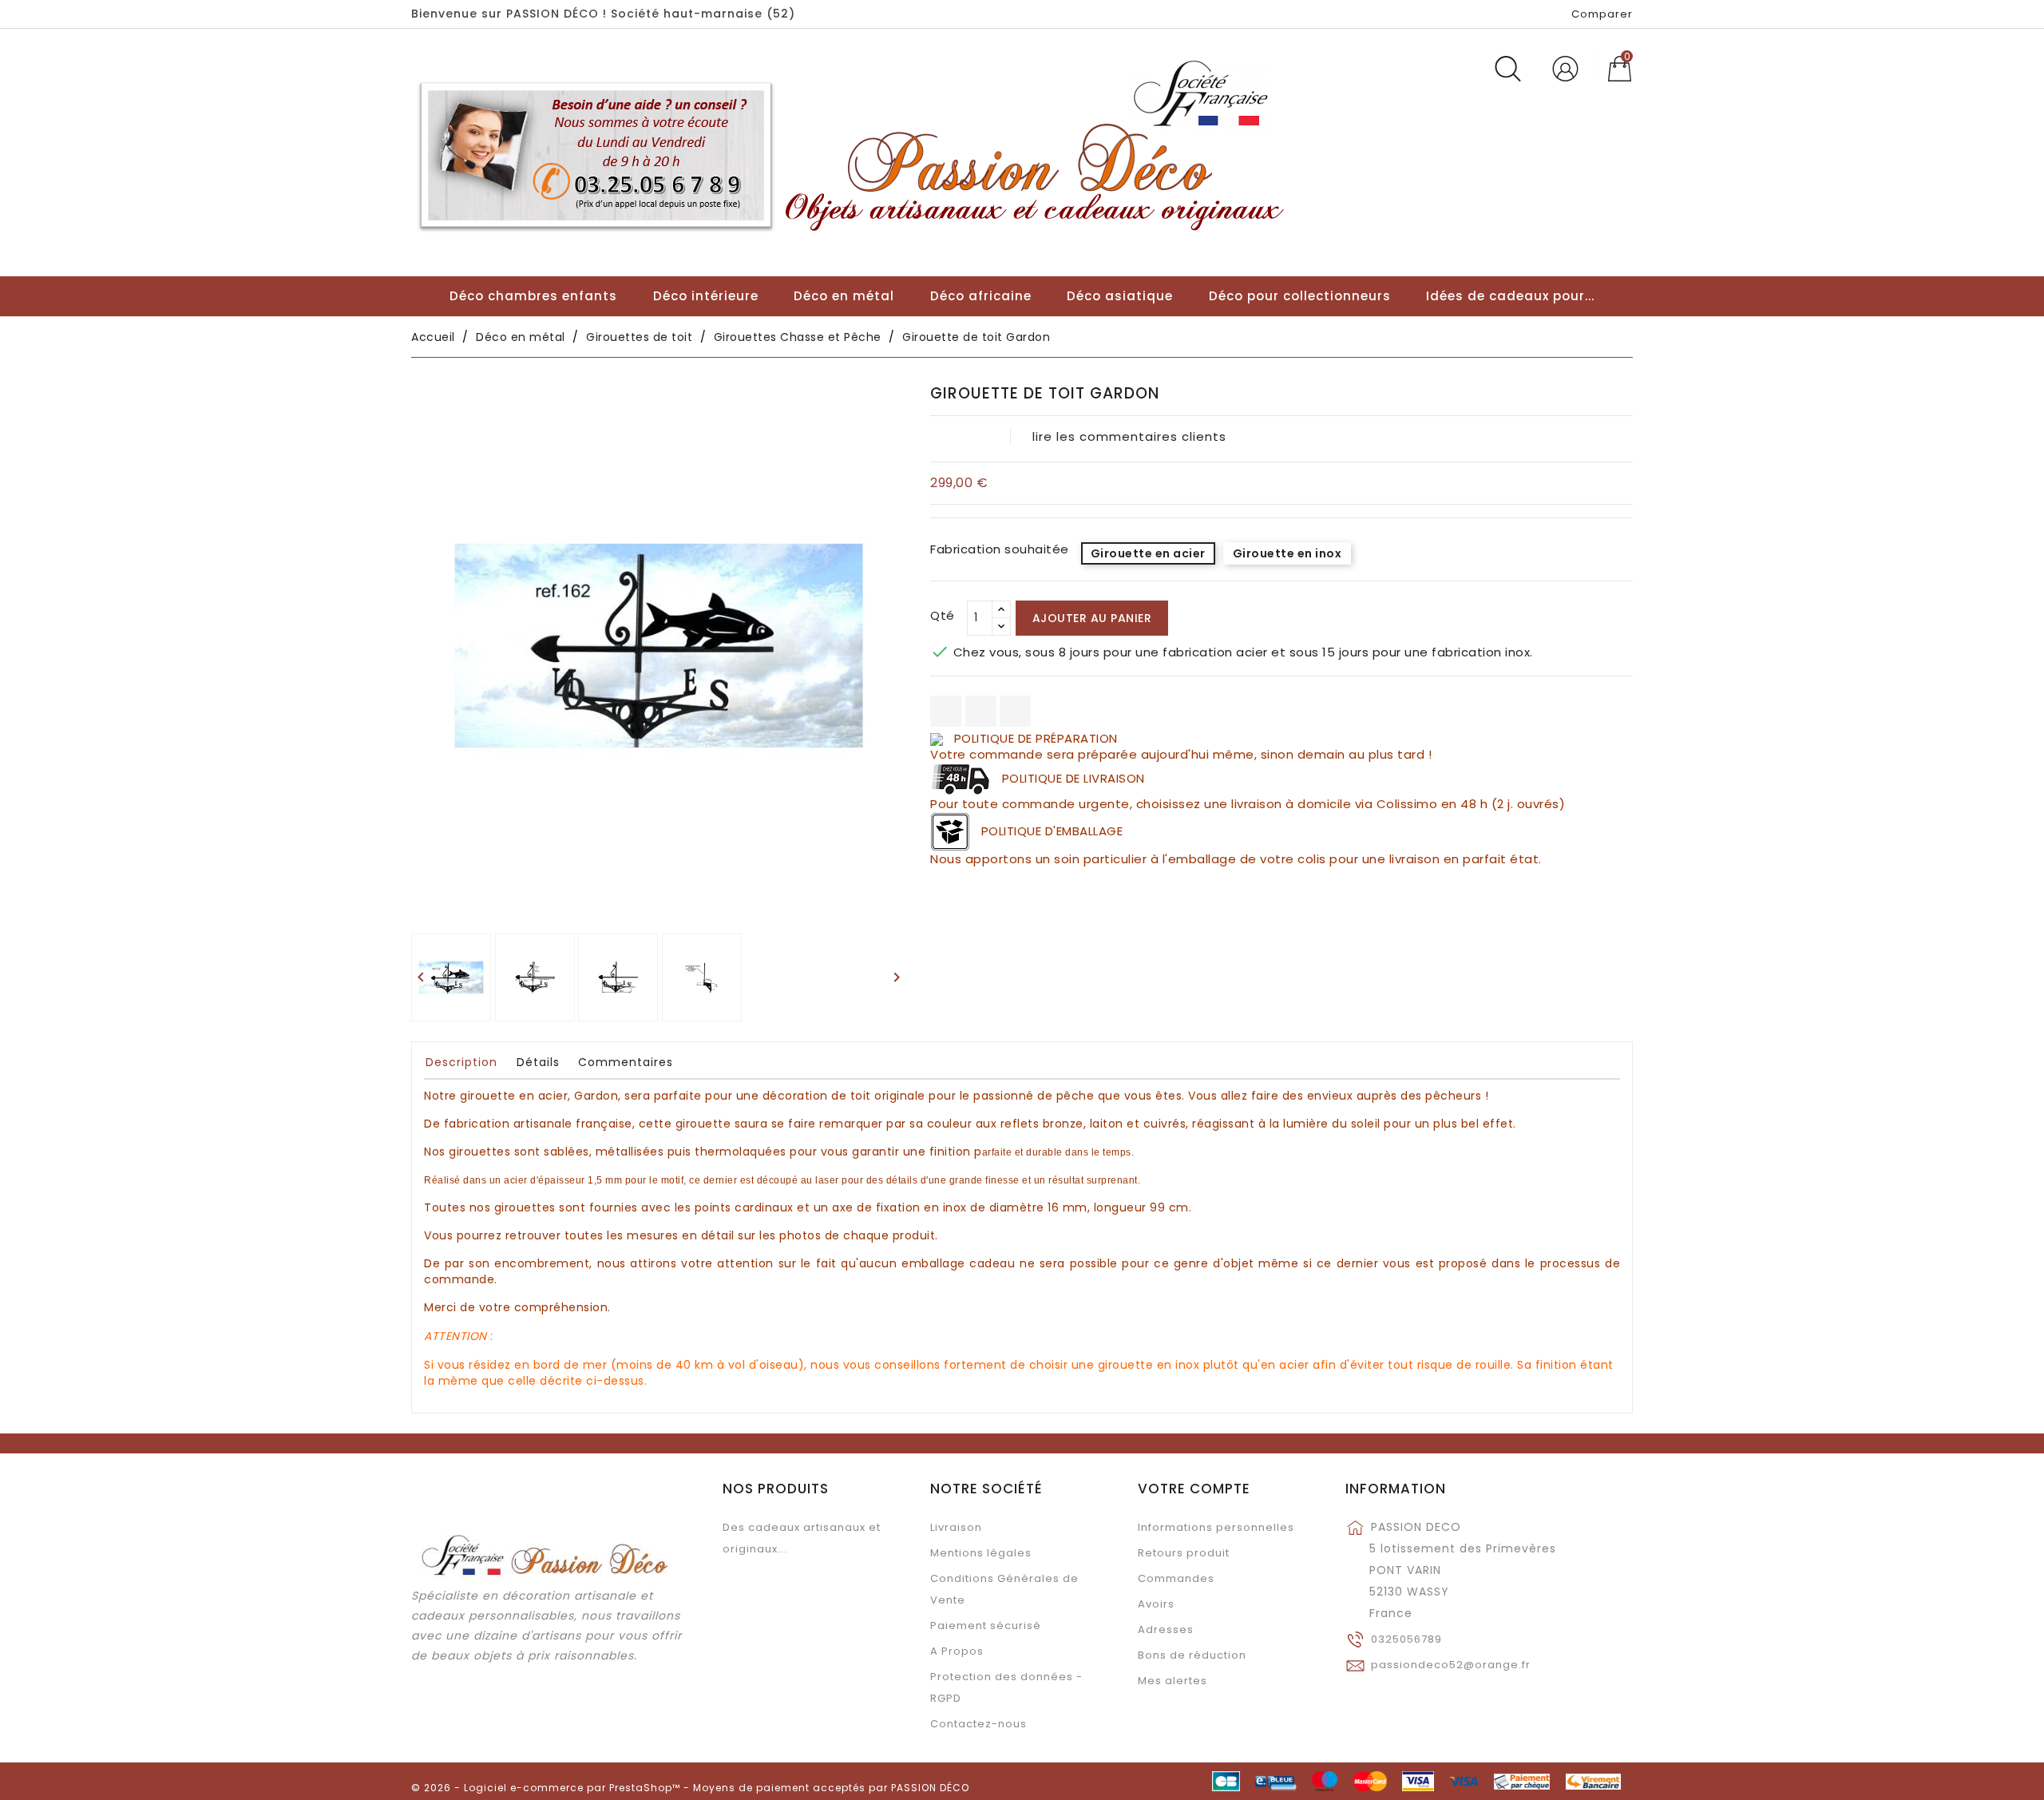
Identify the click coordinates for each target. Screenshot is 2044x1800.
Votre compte (1194, 1489)
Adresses (1166, 1630)
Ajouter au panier (1092, 618)
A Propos (957, 1651)
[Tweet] (981, 711)
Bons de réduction (1192, 1655)
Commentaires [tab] (626, 1062)
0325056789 (1406, 1639)
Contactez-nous (978, 1724)
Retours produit (1184, 1553)
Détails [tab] (538, 1062)
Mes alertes (1173, 1681)
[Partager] (946, 711)
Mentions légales (981, 1553)
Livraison (956, 1527)
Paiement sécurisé (986, 1626)
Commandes (1176, 1578)
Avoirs (1156, 1604)
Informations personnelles (1216, 1527)
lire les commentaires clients (1129, 436)
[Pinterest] (1015, 711)
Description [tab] (461, 1062)
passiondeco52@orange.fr (1451, 1665)
